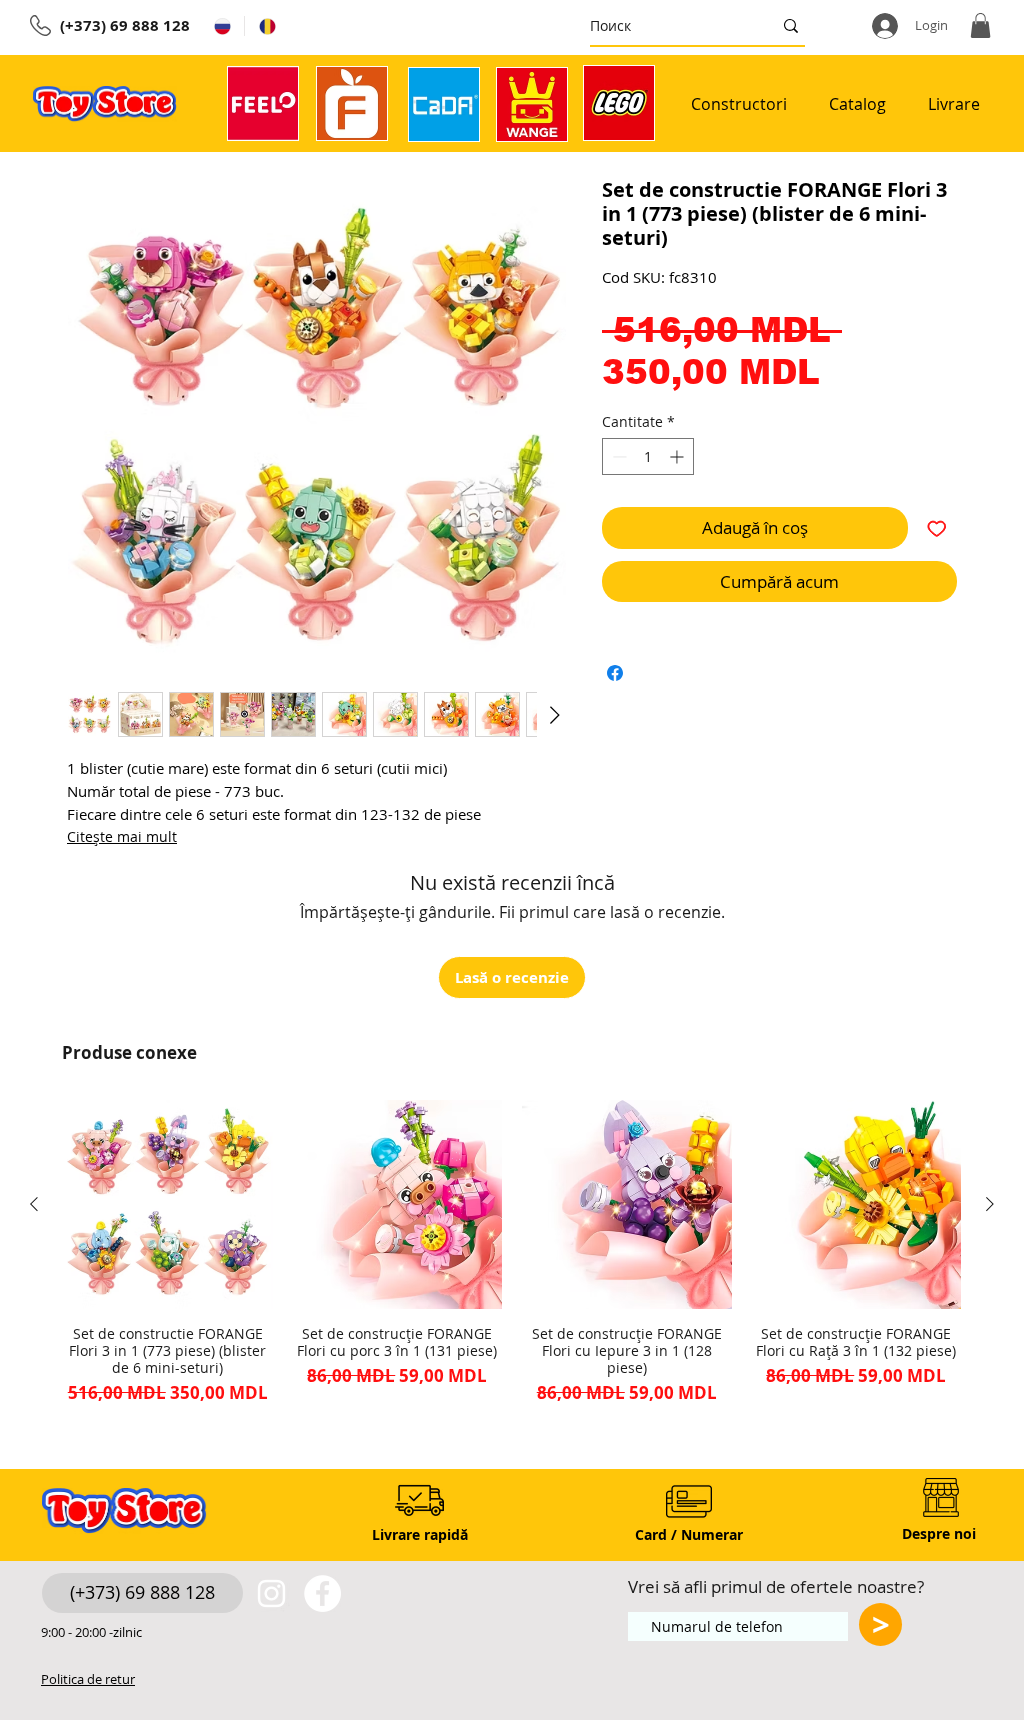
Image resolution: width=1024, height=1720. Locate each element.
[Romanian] (266, 26)
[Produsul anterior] (34, 1204)
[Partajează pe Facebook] (615, 673)
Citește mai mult (122, 836)
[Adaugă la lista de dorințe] (937, 528)
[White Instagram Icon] (271, 1593)
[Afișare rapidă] (168, 1205)
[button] (980, 25)
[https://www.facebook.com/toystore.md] (322, 1593)
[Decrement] (617, 456)
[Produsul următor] (990, 1204)
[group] (512, 1253)
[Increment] (678, 456)
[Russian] (222, 26)
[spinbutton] (648, 456)
